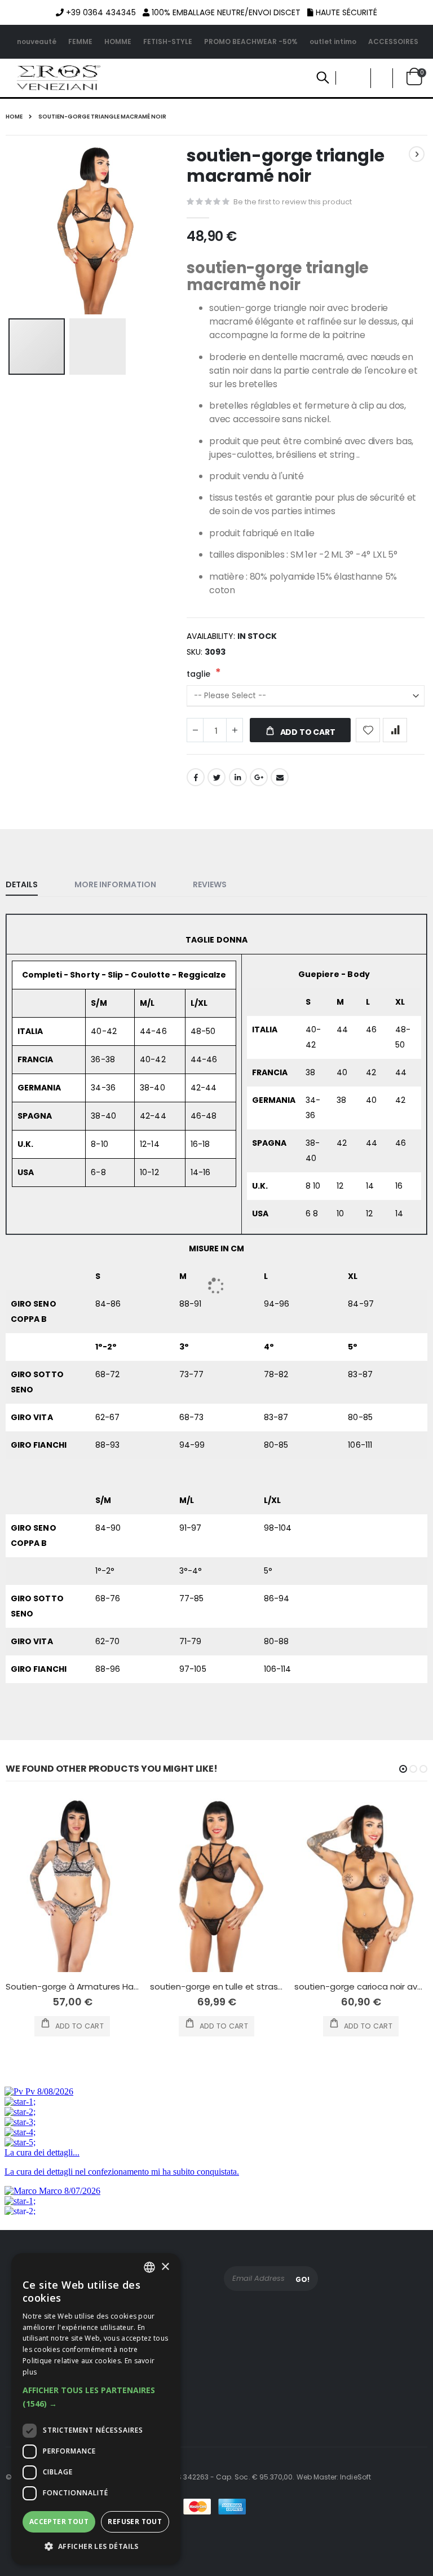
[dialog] (96, 2409)
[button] (96, 2397)
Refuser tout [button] (135, 2522)
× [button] (165, 2267)
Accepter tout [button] (59, 2522)
